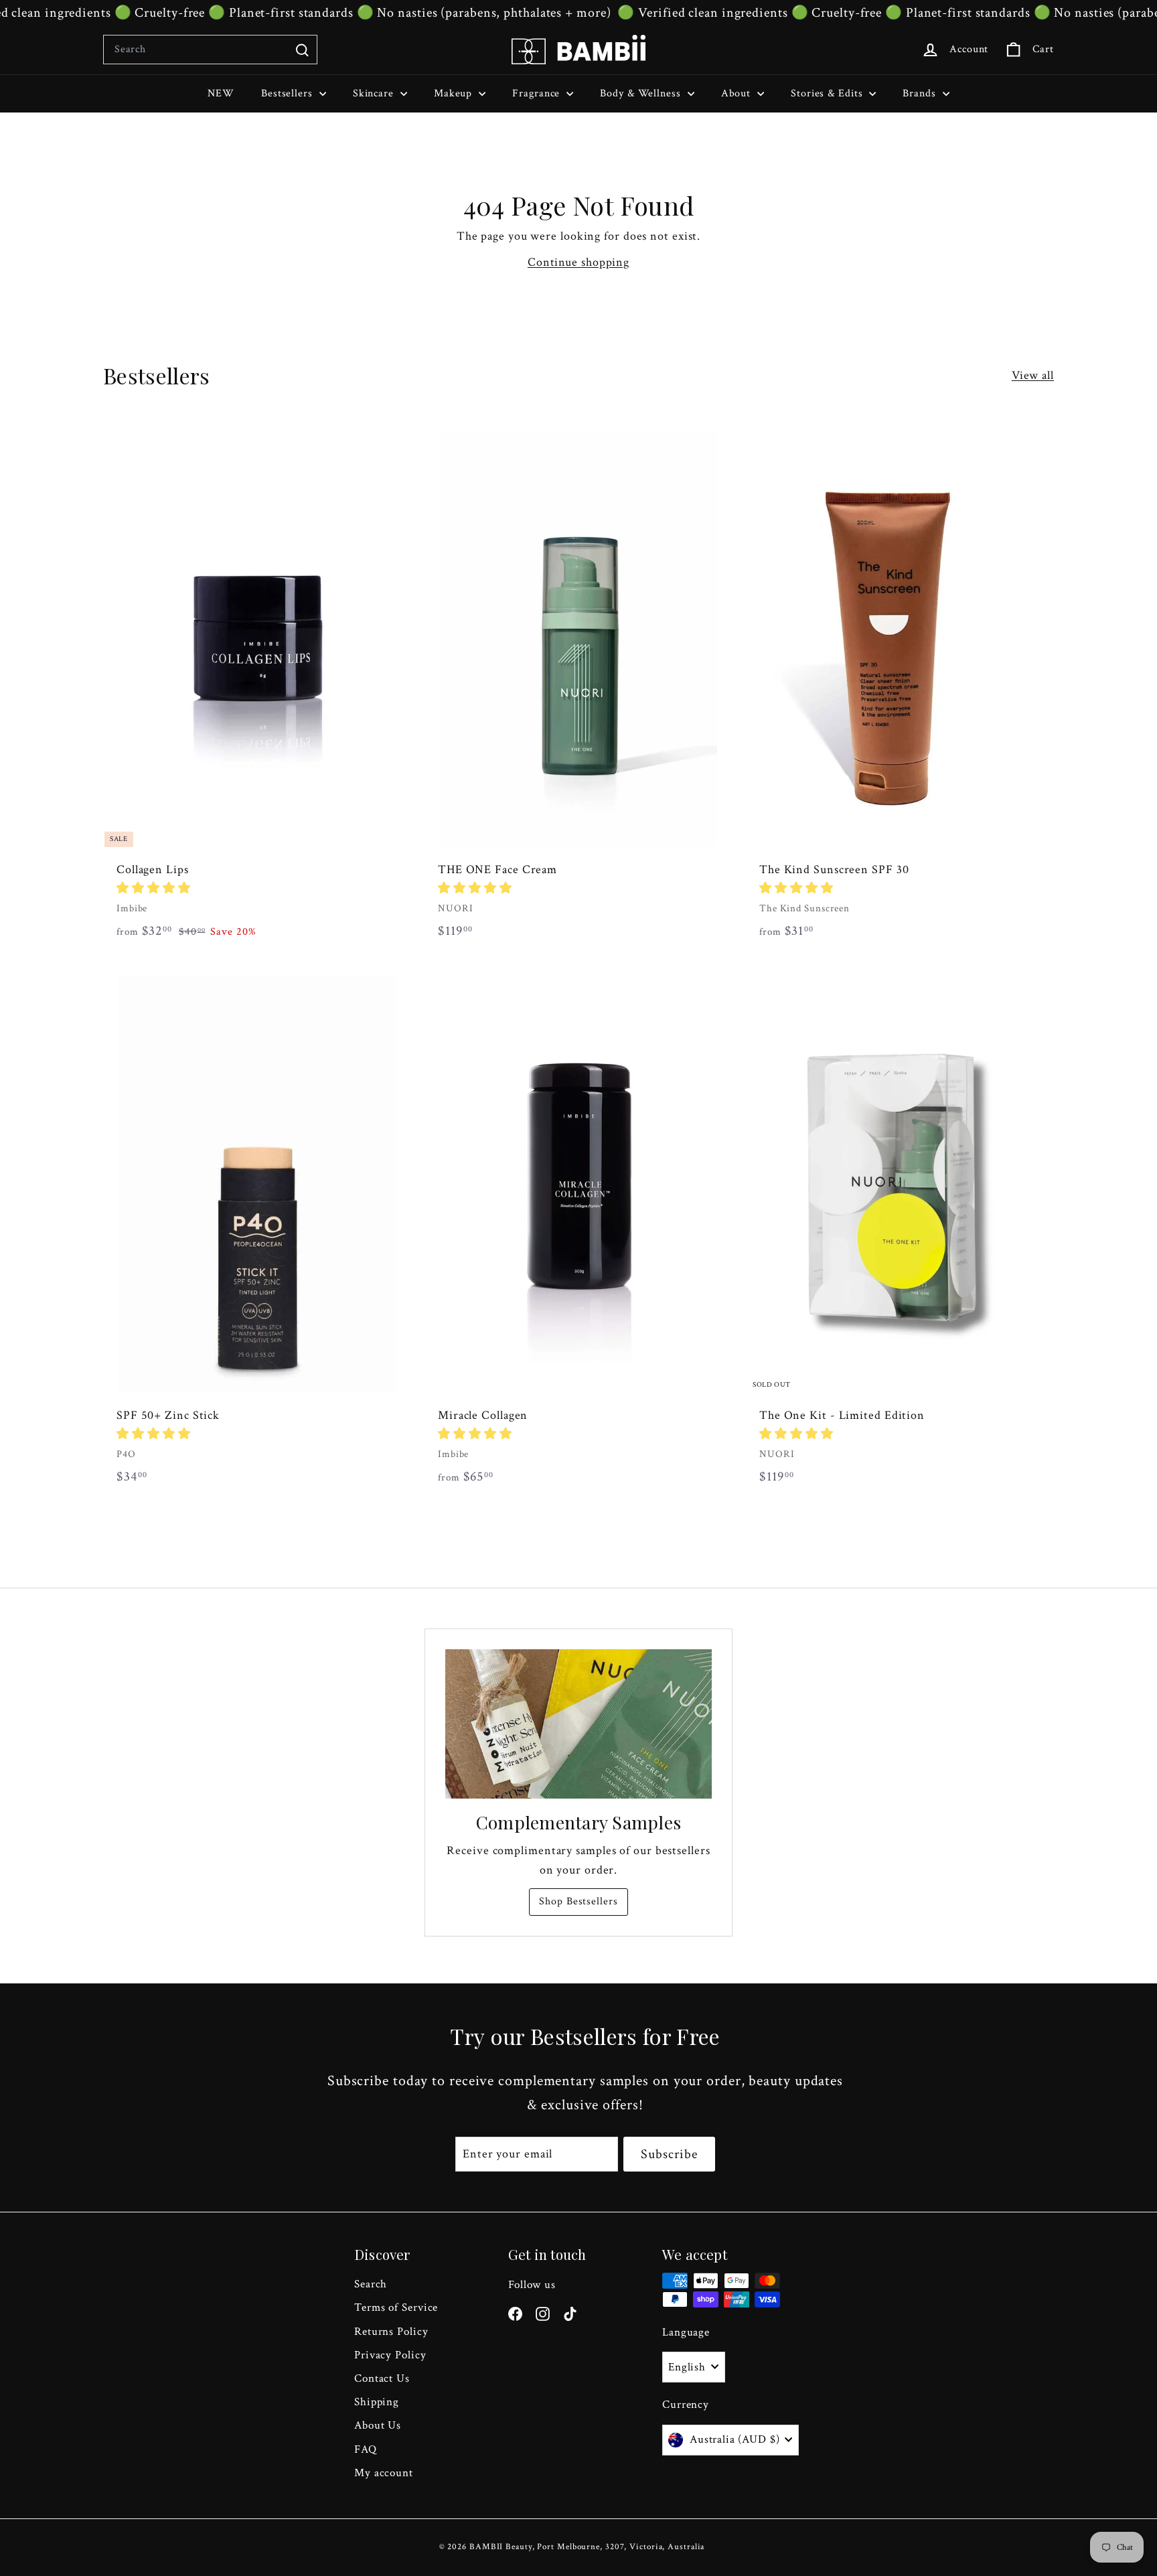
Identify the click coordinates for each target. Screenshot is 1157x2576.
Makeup (455, 93)
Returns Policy (391, 2332)
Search (371, 2284)
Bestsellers (289, 93)
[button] (154, 888)
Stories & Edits (828, 93)
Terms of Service (396, 2307)
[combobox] (210, 50)
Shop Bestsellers (578, 1901)
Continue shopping (578, 262)
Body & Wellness (642, 93)
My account (384, 2473)
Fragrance (538, 93)
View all (1033, 375)
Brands (921, 93)
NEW (221, 93)
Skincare (375, 93)
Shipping (377, 2402)
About (738, 93)
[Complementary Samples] (578, 1724)
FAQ (366, 2449)
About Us (378, 2425)
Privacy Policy (390, 2355)
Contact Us (382, 2378)
